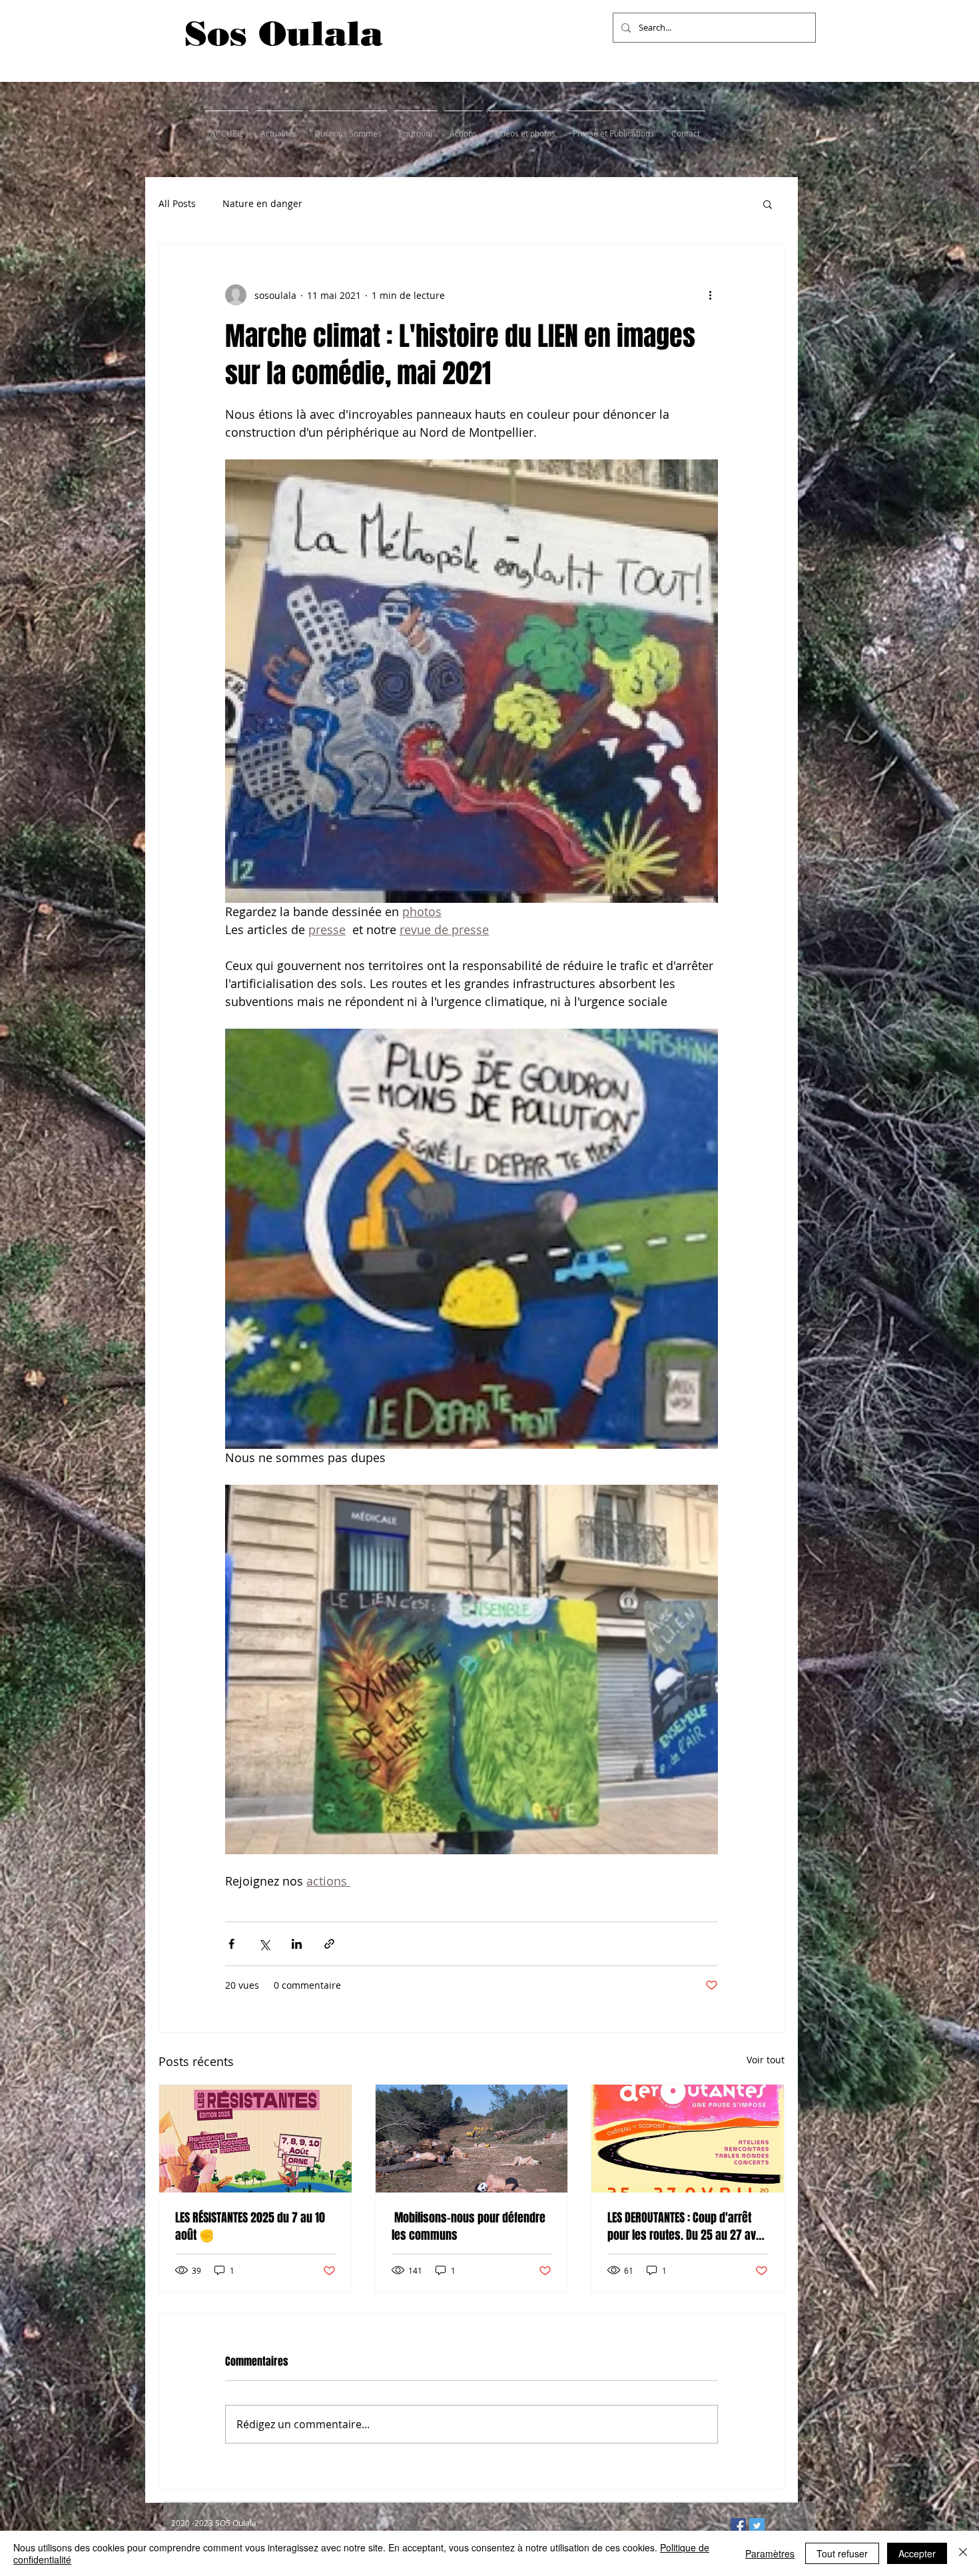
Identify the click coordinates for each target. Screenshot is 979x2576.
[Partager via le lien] (329, 1944)
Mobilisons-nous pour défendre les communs (469, 2226)
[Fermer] (963, 2553)
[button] (768, 204)
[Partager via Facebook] (231, 1944)
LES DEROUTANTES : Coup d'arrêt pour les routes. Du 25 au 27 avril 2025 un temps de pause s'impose (686, 2226)
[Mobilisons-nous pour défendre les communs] (472, 2139)
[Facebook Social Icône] (738, 2526)
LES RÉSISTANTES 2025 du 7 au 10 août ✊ (250, 2226)
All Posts (177, 203)
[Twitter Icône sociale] (757, 2526)
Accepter (917, 2553)
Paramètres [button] (770, 2553)
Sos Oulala (284, 33)
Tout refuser (842, 2553)
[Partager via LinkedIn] (297, 1944)
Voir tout (766, 2060)
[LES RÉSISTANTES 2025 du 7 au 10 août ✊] (255, 2139)
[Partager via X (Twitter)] (264, 1944)
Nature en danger (262, 203)
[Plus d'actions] (710, 295)
